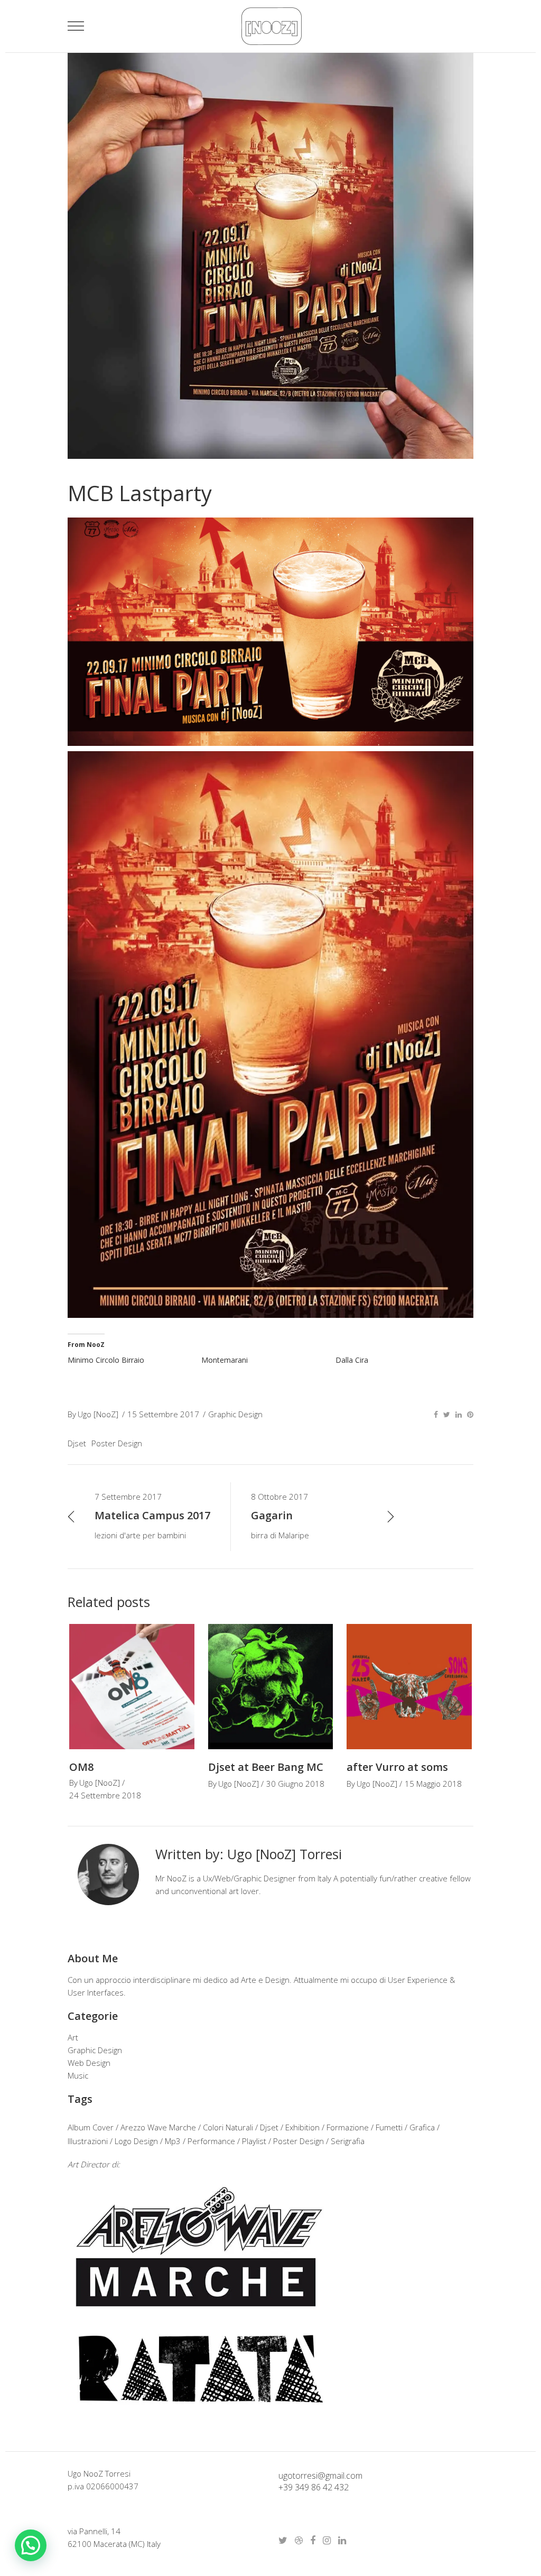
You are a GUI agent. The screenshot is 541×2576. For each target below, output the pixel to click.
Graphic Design (235, 1414)
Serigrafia (348, 2141)
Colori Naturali (228, 2127)
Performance (211, 2141)
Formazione (348, 2127)
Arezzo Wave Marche (158, 2127)
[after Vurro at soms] (409, 1687)
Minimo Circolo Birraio (106, 1360)
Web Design (89, 2063)
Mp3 (173, 2141)
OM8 (81, 1767)
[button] (31, 2545)
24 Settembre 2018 (105, 1795)
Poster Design (117, 1443)
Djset (77, 1443)
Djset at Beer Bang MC (266, 1767)
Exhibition (302, 2127)
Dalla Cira (352, 1360)
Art (73, 2037)
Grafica (422, 2127)
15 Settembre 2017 (163, 1414)
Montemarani (225, 1360)
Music (78, 2075)
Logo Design (136, 2141)
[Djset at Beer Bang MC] (271, 1687)
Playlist (254, 2141)
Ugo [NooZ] (98, 1414)
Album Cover (91, 2127)
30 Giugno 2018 (295, 1784)
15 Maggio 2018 (433, 1784)
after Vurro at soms (397, 1767)
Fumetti (389, 2127)
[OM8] (132, 1687)
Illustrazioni (88, 2141)
